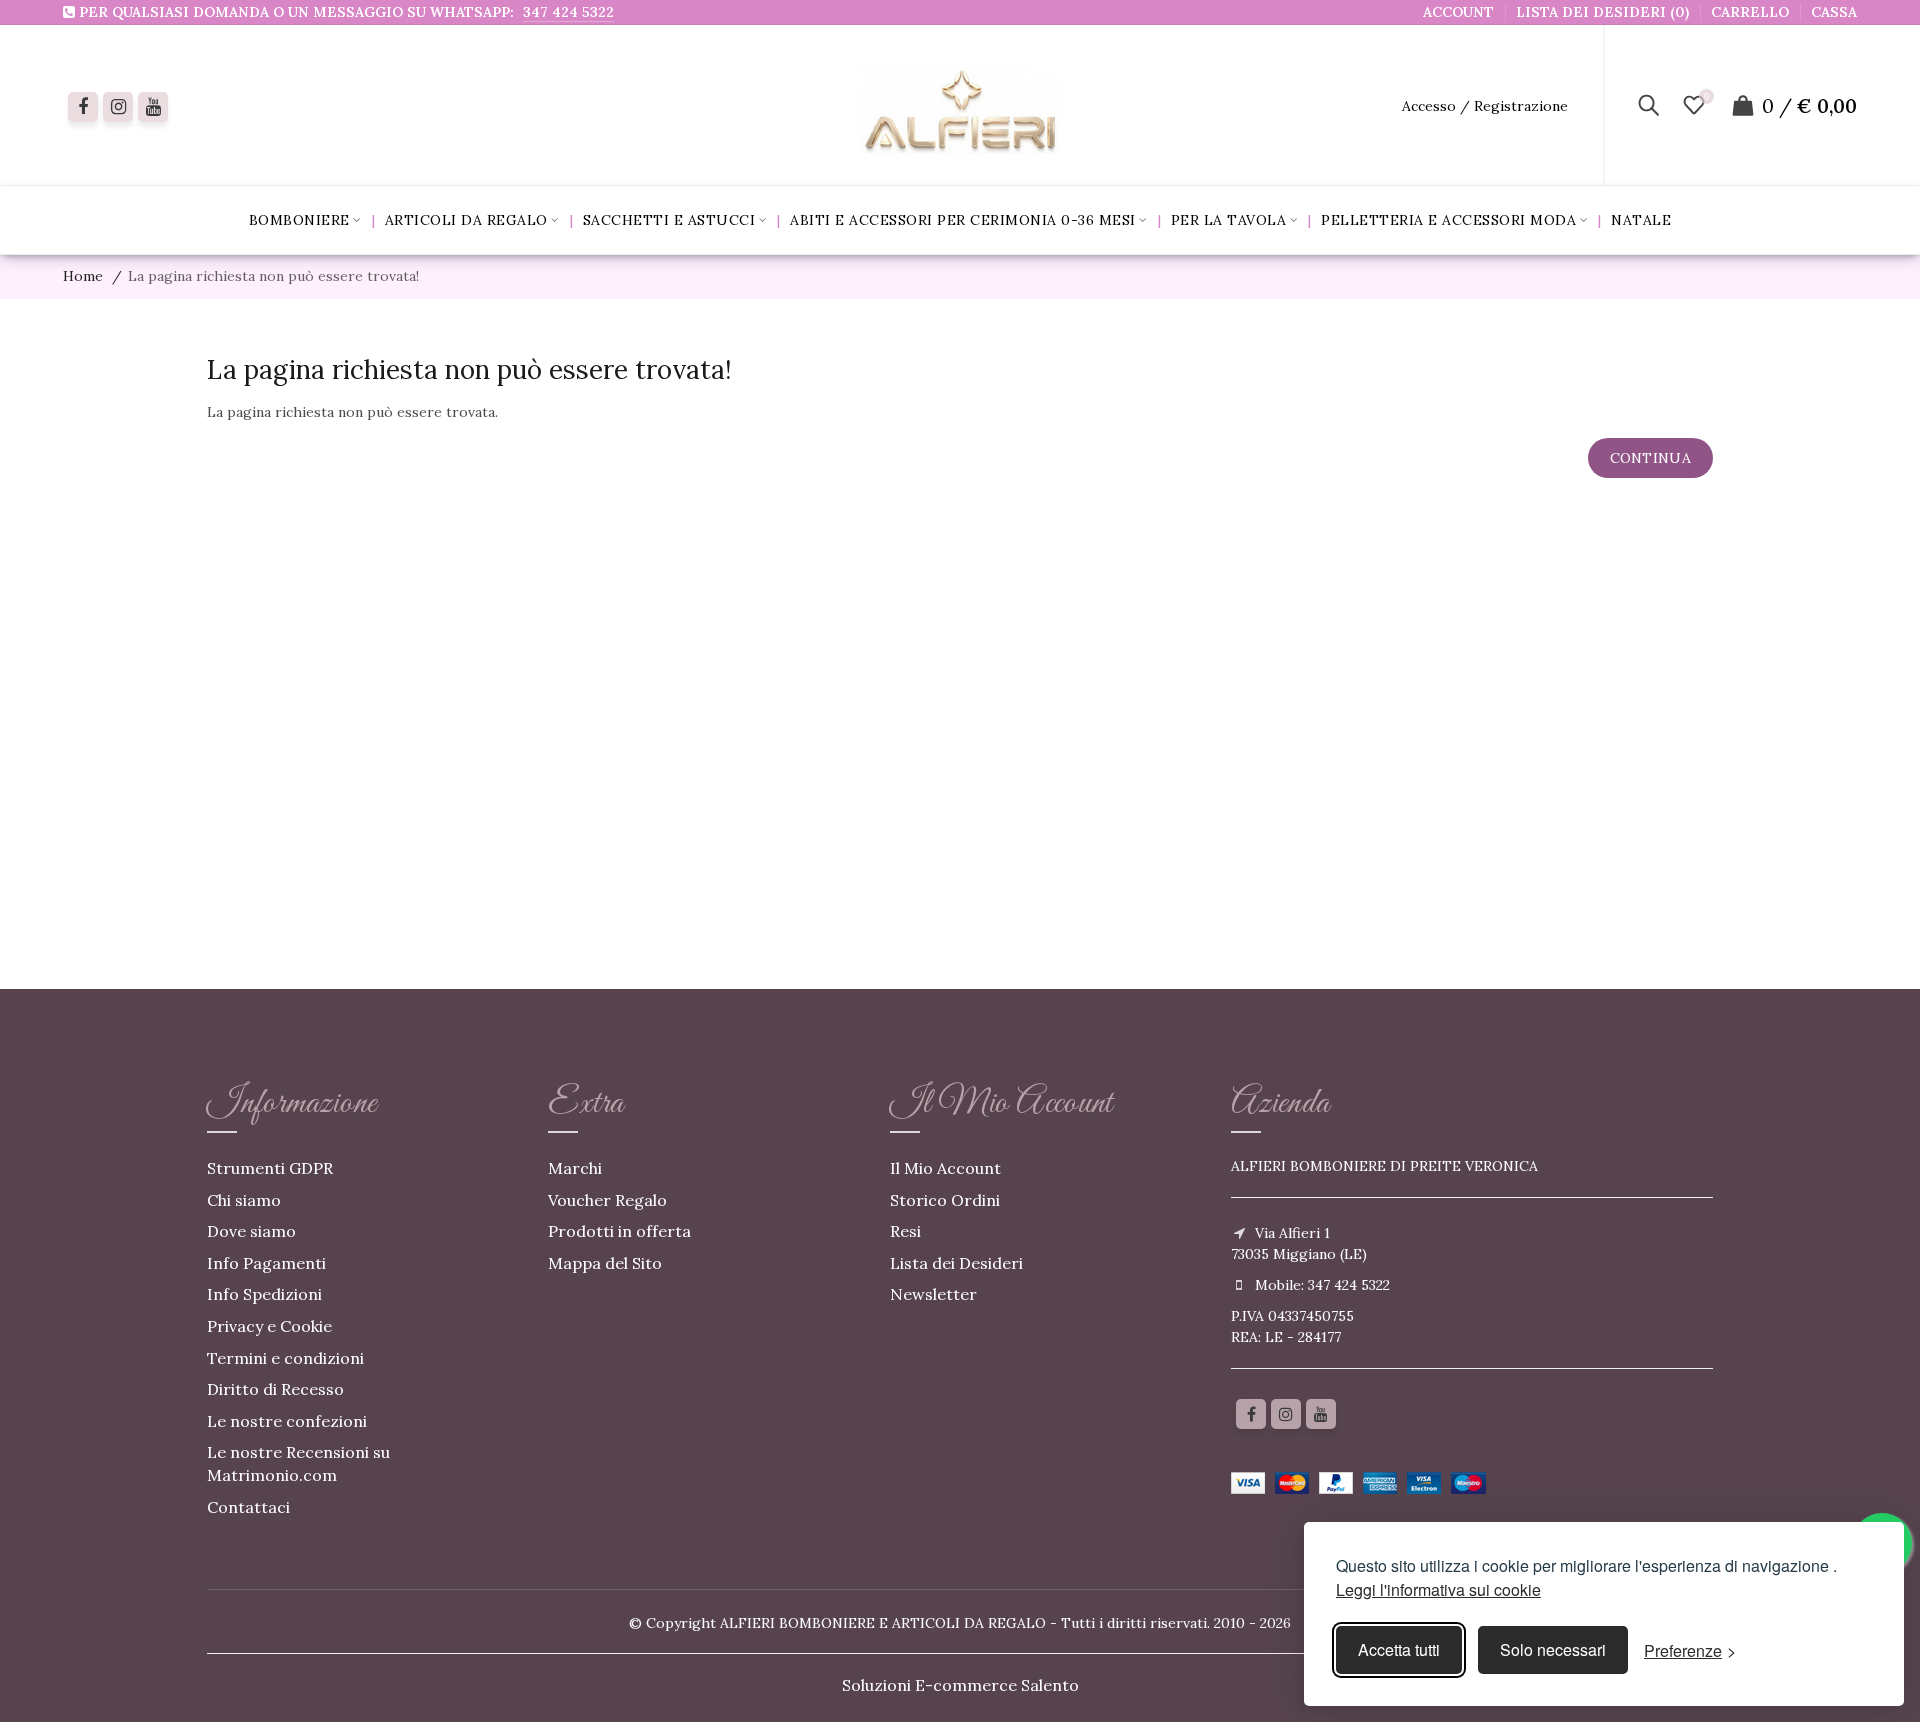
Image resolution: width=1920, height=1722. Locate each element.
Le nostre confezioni (287, 1421)
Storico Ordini (945, 1200)
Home (83, 276)
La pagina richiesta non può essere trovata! (273, 276)
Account (1458, 12)
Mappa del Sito (605, 1263)
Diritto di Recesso (275, 1389)
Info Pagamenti (266, 1263)
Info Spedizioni (264, 1294)
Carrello (1750, 12)
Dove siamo (251, 1231)
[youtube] (153, 107)
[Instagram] (1286, 1414)
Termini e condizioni (285, 1358)
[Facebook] (83, 107)
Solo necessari (1553, 1649)
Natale (1641, 220)
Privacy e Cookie (269, 1326)
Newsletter (933, 1294)
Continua (1650, 458)
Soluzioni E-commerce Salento (960, 1685)
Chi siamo (244, 1200)
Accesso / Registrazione (1485, 106)
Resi (905, 1231)
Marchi (575, 1168)
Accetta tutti (1399, 1649)
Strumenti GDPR (270, 1168)
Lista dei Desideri (956, 1263)
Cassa (1834, 12)
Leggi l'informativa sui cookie (1438, 1589)
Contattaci (248, 1507)
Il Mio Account (945, 1168)
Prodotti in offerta (619, 1231)
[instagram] (118, 107)
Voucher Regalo (607, 1200)
